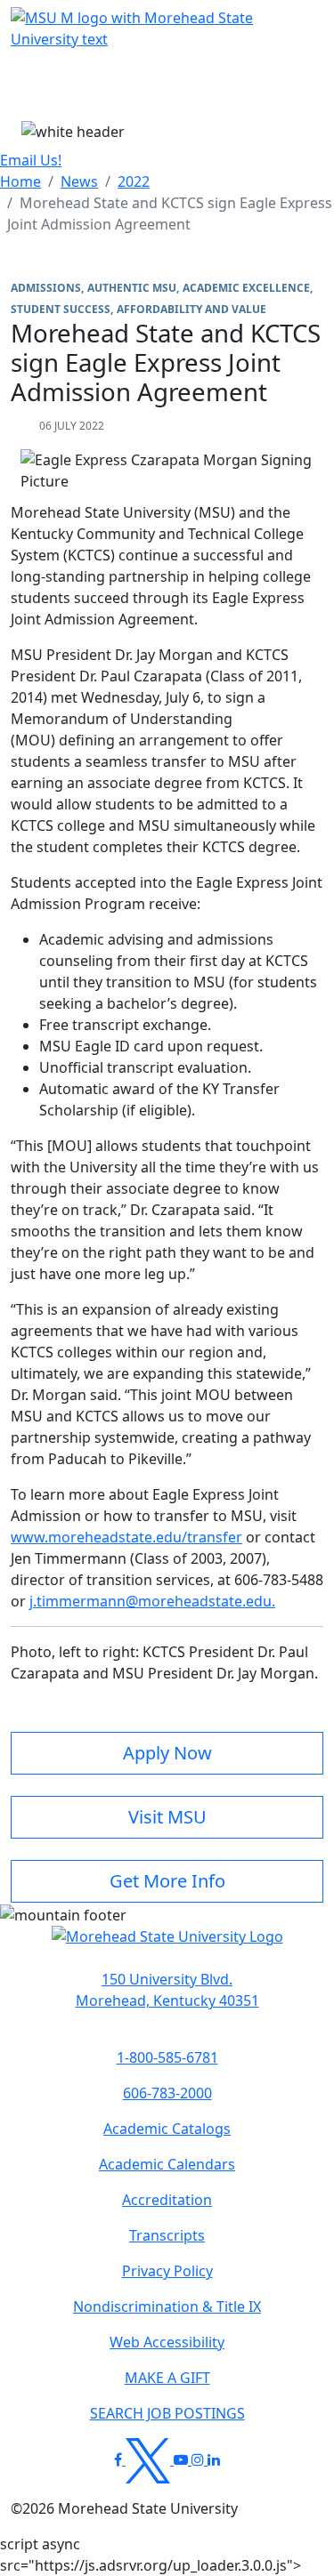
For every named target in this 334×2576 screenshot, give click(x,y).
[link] (167, 1990)
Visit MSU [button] (167, 1817)
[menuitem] (20, 181)
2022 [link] (134, 181)
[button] (167, 1945)
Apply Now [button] (167, 1753)
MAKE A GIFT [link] (167, 2378)
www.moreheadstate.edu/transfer (126, 1537)
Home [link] (20, 181)
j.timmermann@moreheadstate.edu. (152, 1601)
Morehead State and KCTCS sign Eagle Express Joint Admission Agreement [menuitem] (170, 213)
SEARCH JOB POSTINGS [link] (167, 2413)
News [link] (79, 181)
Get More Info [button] (167, 1881)
